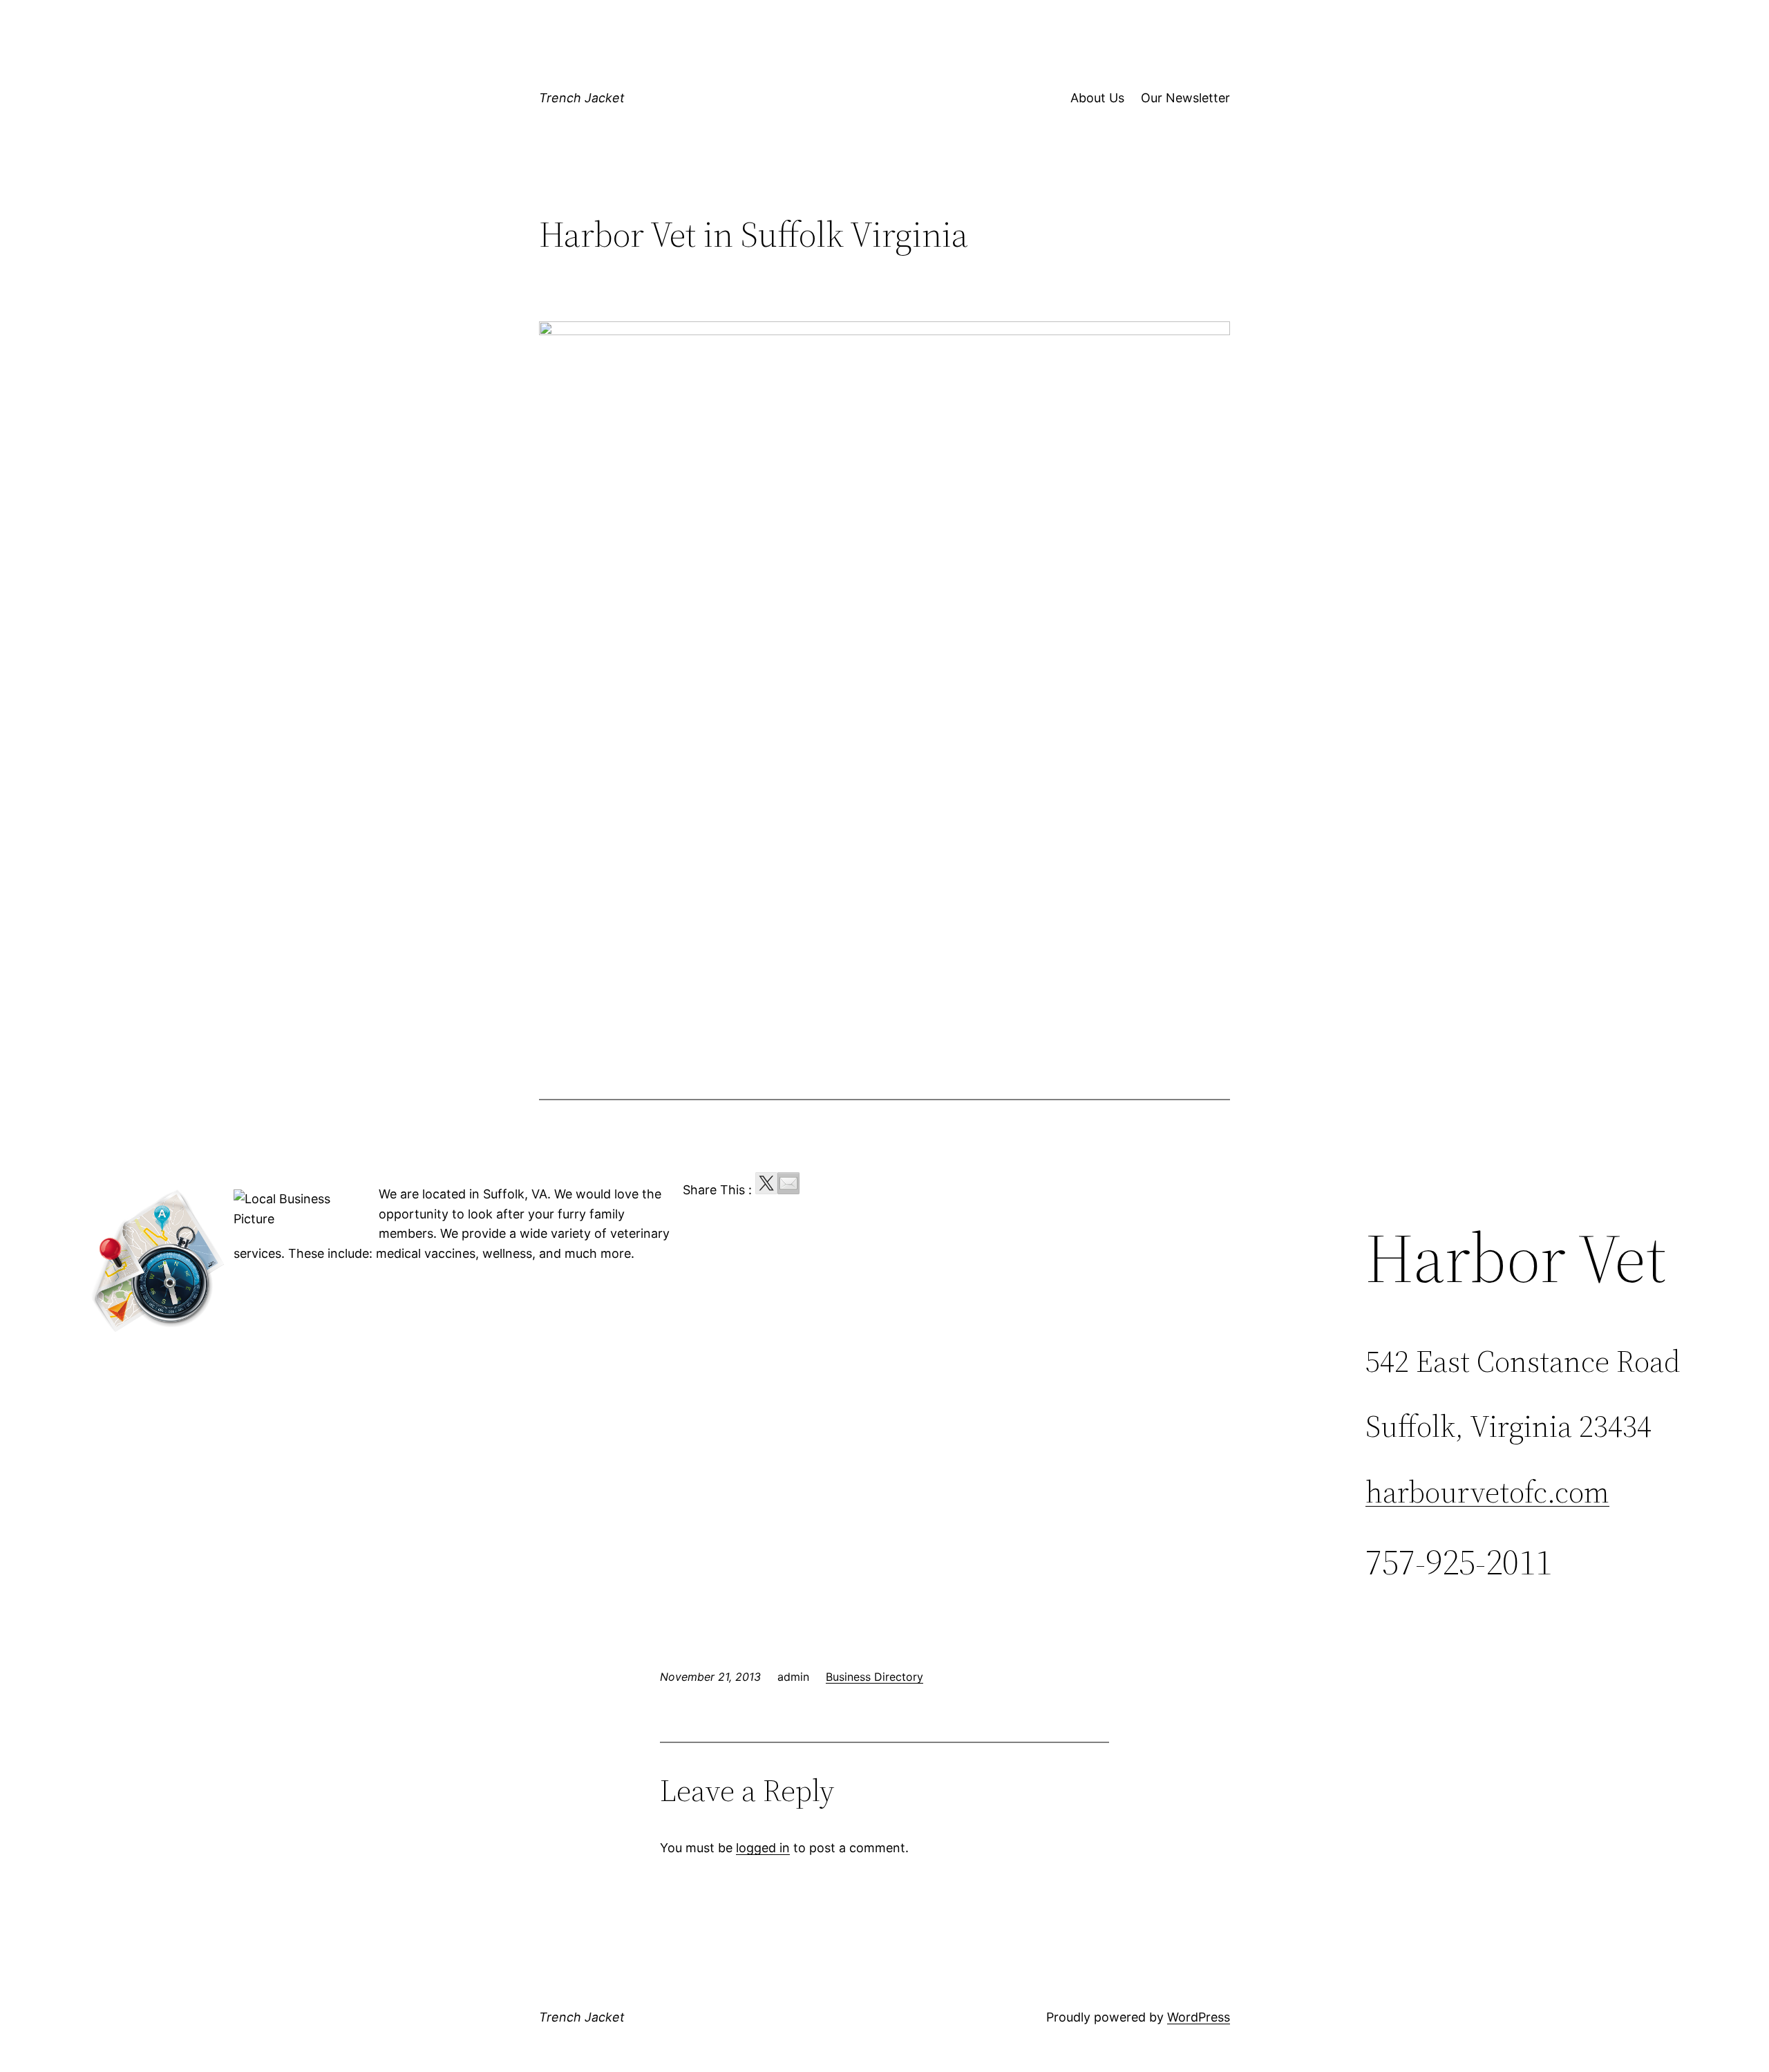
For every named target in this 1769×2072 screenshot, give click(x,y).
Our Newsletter (1185, 98)
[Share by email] (788, 1183)
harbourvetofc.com (1487, 1492)
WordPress (1199, 2017)
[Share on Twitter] (766, 1183)
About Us (1097, 98)
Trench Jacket (582, 98)
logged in (763, 1848)
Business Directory (874, 1677)
